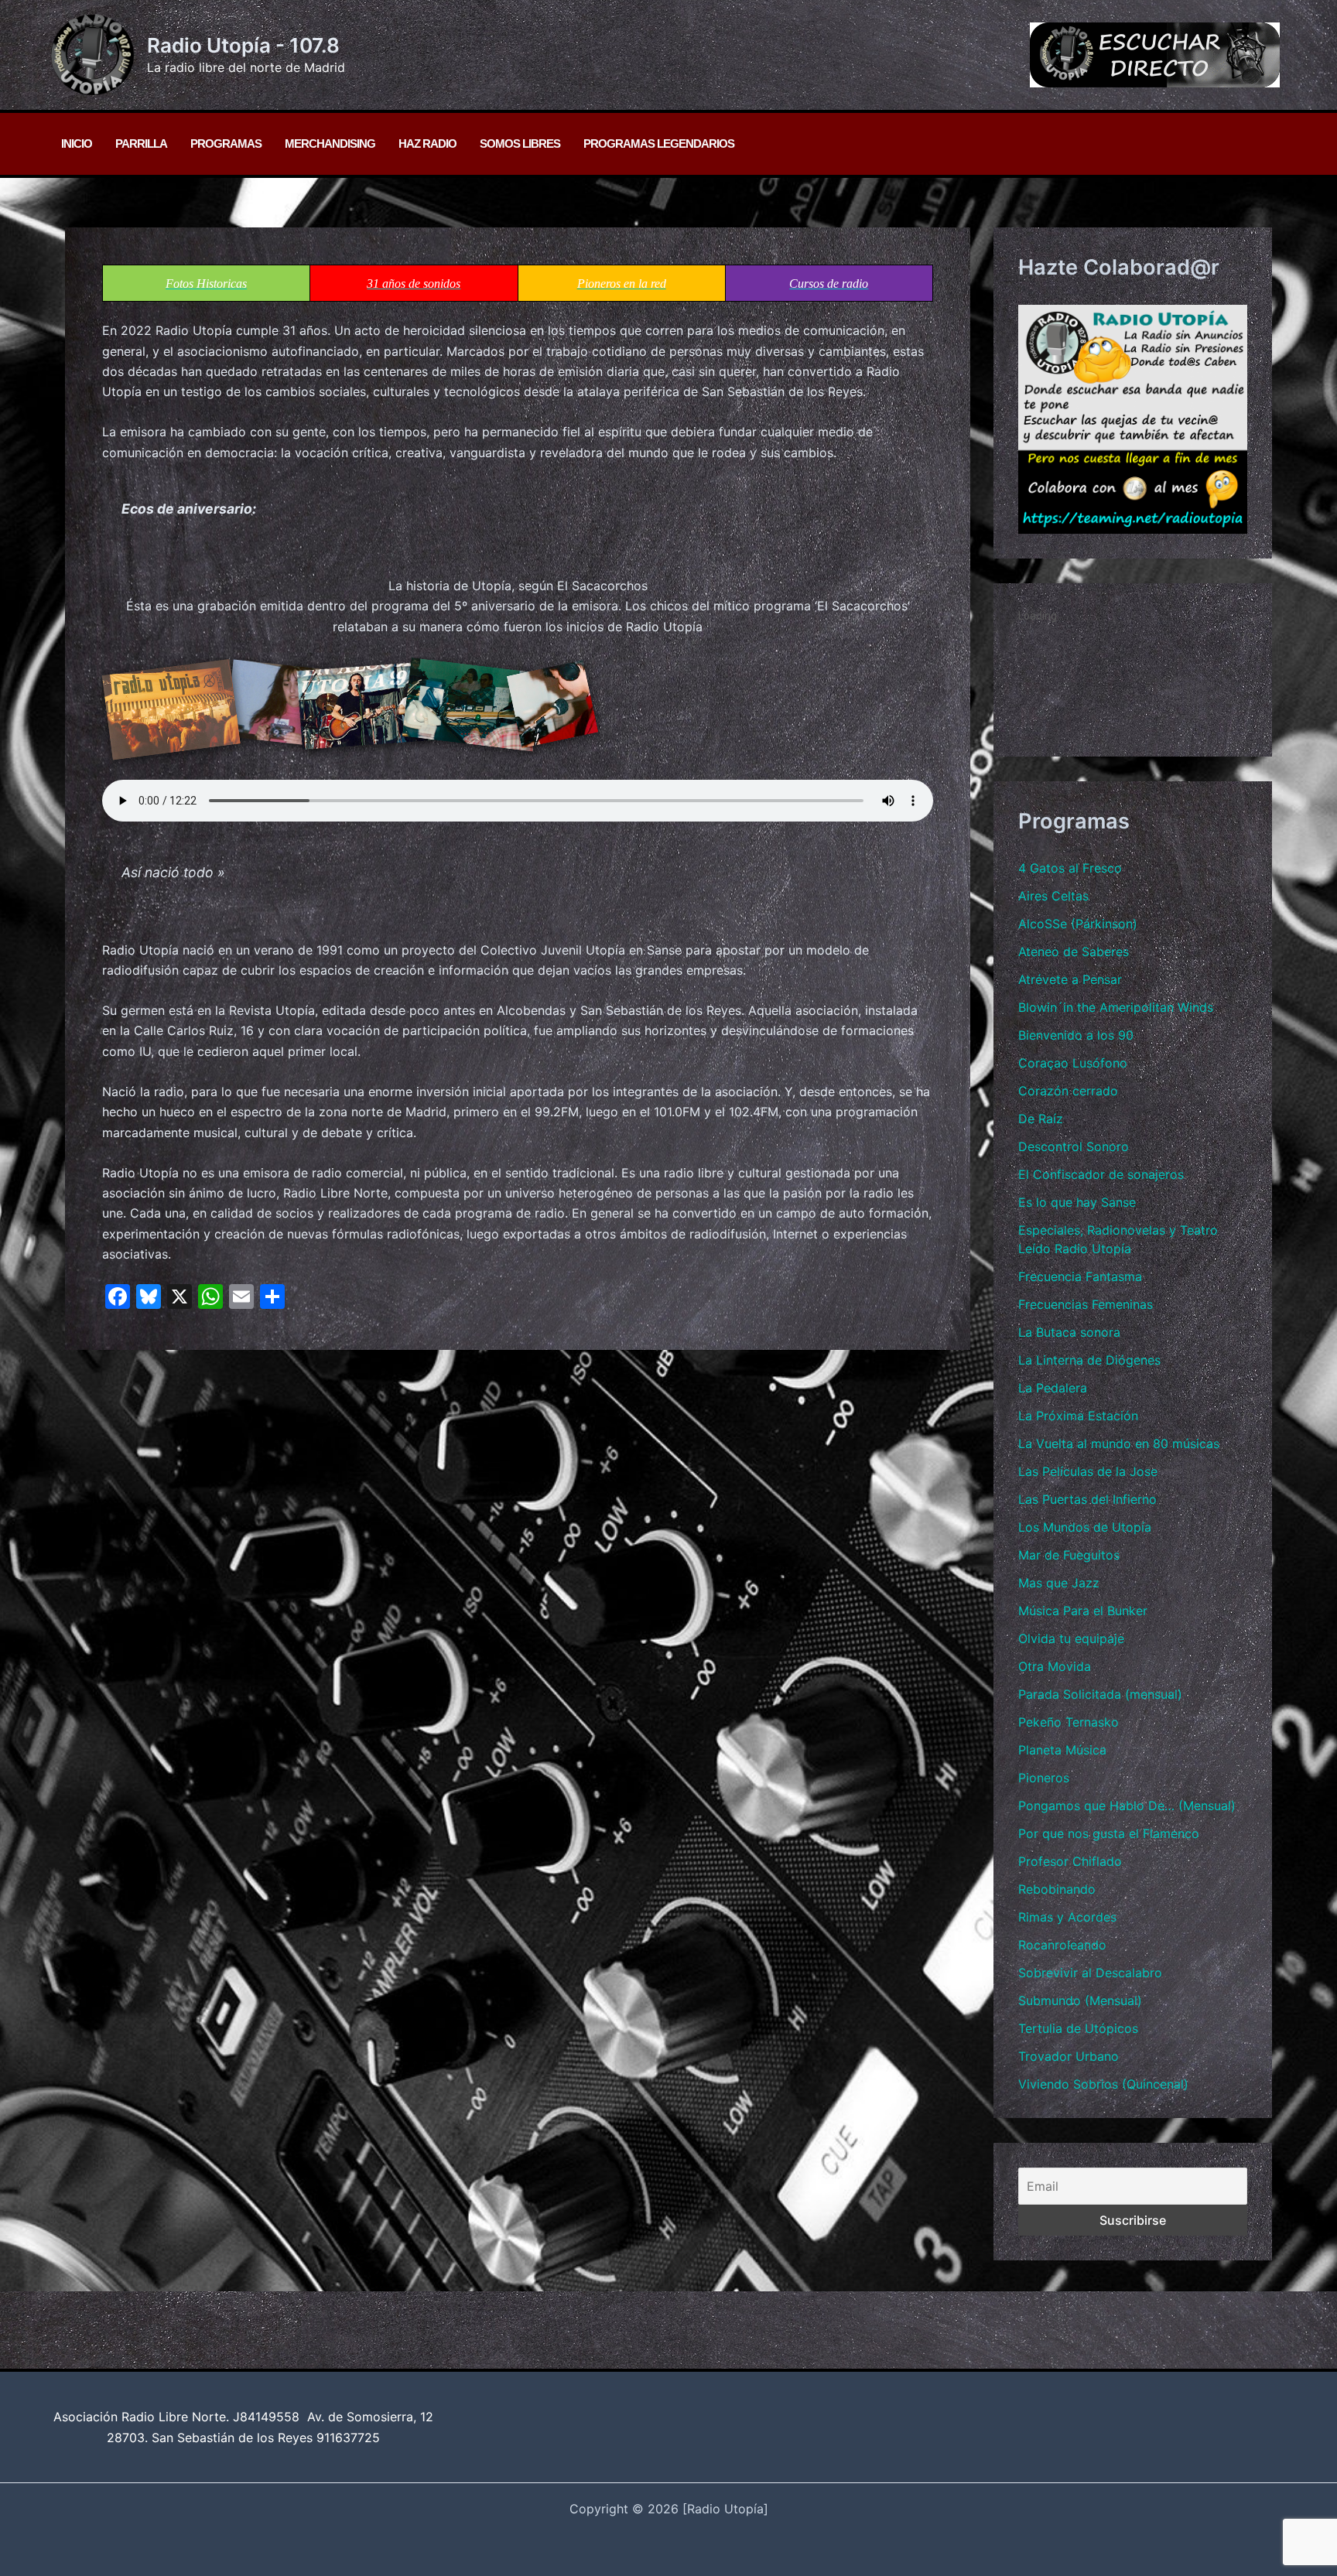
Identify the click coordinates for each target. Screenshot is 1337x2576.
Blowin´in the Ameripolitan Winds (1116, 1007)
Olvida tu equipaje (1071, 1638)
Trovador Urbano (1069, 2056)
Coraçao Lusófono (1073, 1063)
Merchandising (330, 143)
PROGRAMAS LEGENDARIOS (659, 143)
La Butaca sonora (1069, 1332)
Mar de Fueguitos (1069, 1555)
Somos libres (520, 143)
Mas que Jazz (1059, 1583)
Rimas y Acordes (1067, 1917)
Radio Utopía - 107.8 (243, 45)
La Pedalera (1053, 1388)
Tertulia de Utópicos (1078, 2028)
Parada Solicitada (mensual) (1100, 1694)
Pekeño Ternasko (1069, 1722)
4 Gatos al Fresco (1070, 868)
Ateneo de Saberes (1074, 951)
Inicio (77, 143)
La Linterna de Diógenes (1089, 1360)
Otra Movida (1055, 1666)
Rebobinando (1057, 1889)
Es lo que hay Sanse (1077, 1202)
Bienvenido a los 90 (1076, 1035)
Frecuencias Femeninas (1086, 1304)
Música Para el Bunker (1083, 1611)
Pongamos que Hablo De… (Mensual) (1127, 1806)
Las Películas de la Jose (1088, 1471)
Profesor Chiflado (1070, 1861)
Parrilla (141, 143)
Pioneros (1044, 1778)
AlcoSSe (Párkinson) (1078, 924)
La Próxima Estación (1078, 1416)
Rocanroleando (1062, 1945)
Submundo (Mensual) (1080, 2000)
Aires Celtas (1053, 896)
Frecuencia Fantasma (1080, 1276)
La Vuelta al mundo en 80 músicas (1119, 1443)
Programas (226, 143)
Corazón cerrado (1068, 1091)
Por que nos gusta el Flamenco (1109, 1833)
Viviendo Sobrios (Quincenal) (1103, 2084)
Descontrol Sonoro (1074, 1146)
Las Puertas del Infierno (1087, 1499)
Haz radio (427, 143)
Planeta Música (1062, 1750)
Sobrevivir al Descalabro (1090, 1973)
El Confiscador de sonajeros (1101, 1174)
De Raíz (1041, 1119)
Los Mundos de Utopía (1085, 1527)
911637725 (348, 2438)
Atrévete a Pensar (1070, 979)
